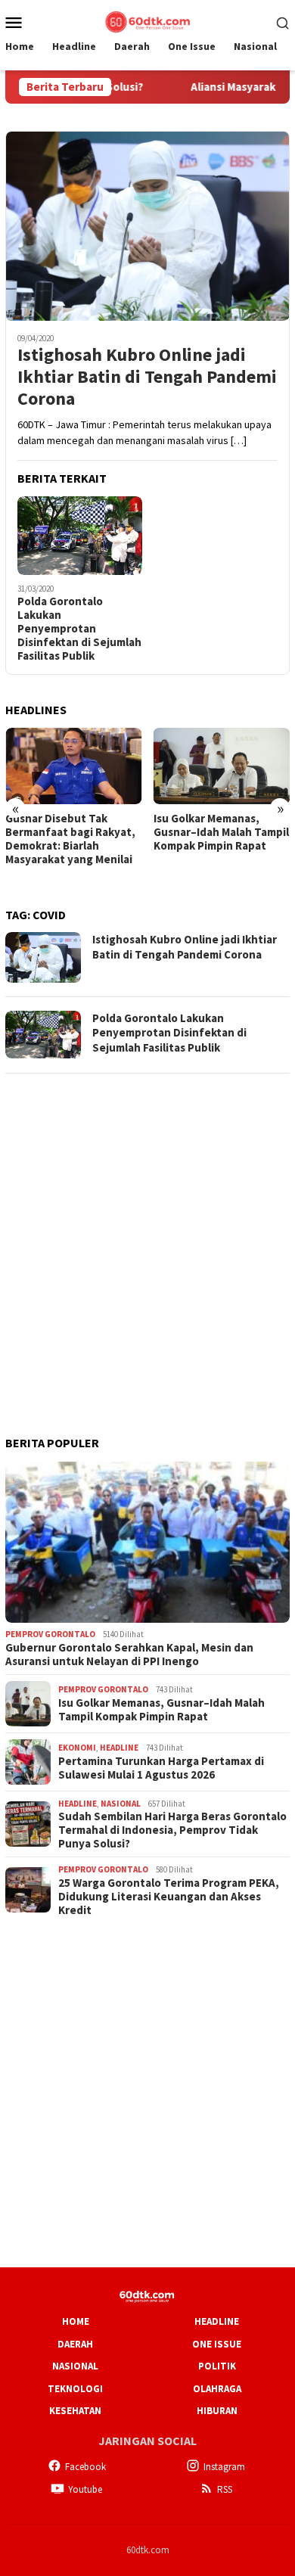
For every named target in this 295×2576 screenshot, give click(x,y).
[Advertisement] (147, 1235)
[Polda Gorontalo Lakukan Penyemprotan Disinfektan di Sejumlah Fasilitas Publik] (80, 536)
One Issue (217, 2344)
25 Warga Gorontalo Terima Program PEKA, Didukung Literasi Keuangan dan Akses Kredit (169, 1897)
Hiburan (217, 2411)
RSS (225, 2489)
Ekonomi (77, 1748)
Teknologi (75, 2389)
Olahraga (217, 2389)
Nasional (121, 1804)
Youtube (85, 2489)
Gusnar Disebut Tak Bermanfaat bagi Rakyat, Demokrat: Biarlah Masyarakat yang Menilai (70, 839)
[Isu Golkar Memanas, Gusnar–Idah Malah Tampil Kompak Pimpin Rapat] (222, 766)
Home (76, 2321)
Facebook (85, 2467)
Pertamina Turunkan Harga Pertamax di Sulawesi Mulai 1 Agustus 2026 (161, 1768)
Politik (217, 2366)
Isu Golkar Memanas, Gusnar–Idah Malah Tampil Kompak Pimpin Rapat (221, 832)
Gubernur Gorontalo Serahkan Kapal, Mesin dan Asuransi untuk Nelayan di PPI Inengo (129, 1655)
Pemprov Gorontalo (50, 1634)
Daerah (75, 2344)
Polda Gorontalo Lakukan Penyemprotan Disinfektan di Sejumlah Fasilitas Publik (79, 629)
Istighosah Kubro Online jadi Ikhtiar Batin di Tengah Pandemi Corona (147, 377)
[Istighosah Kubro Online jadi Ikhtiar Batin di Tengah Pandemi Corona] (147, 226)
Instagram (224, 2467)
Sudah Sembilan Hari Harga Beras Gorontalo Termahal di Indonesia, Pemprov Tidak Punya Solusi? (172, 1830)
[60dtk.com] (147, 20)
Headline (119, 1748)
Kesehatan (75, 2411)
